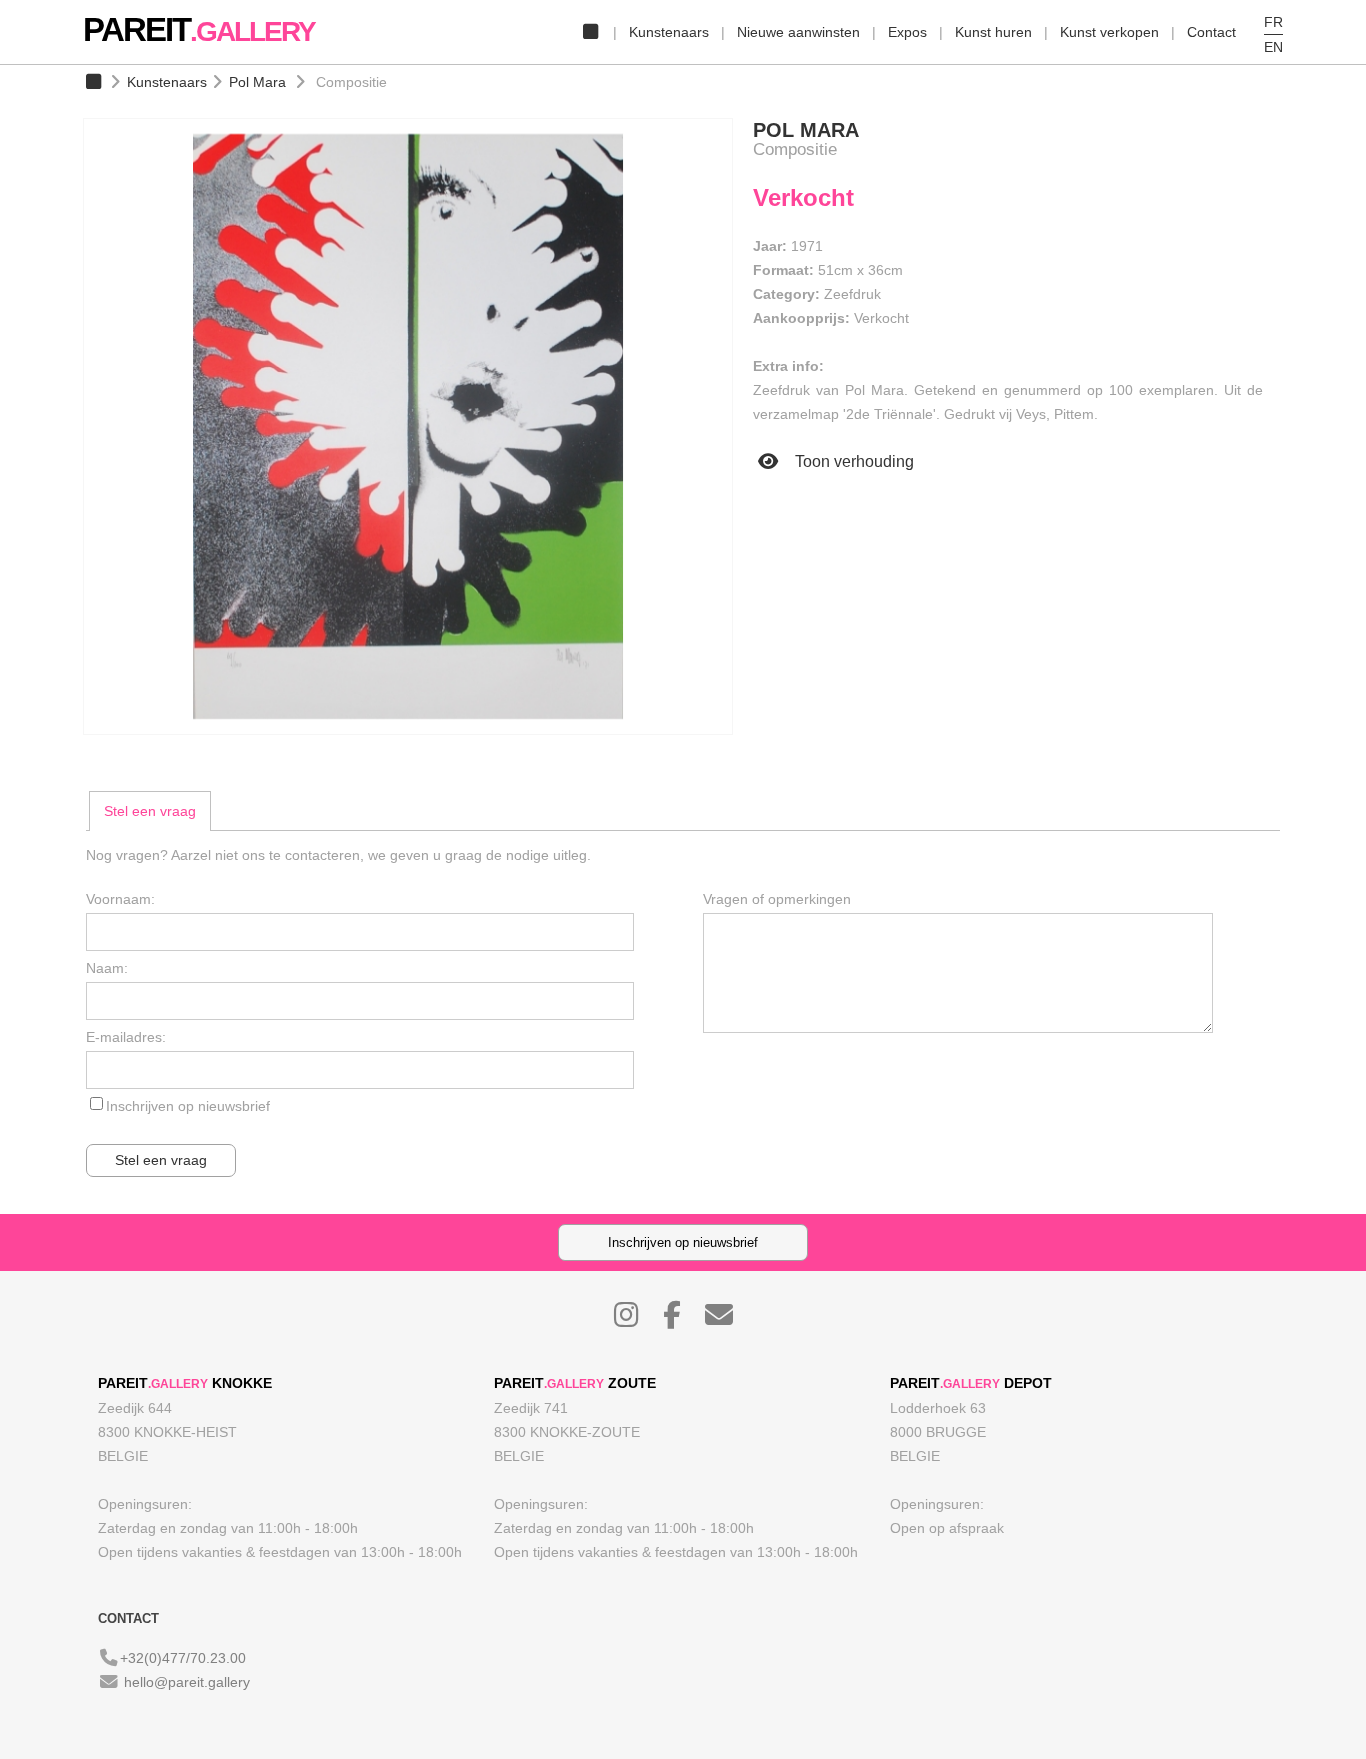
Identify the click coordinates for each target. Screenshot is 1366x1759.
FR (1273, 22)
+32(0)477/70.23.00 (183, 1658)
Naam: (107, 968)
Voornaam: (120, 899)
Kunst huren (993, 32)
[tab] (150, 811)
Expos (907, 32)
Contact (1211, 32)
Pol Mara (257, 82)
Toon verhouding (852, 461)
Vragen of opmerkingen (777, 899)
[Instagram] (636, 1320)
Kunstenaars (669, 32)
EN (1273, 47)
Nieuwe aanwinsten (798, 32)
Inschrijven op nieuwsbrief (188, 1106)
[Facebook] (682, 1320)
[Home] (590, 32)
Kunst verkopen (1109, 32)
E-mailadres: (126, 1037)
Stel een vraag (150, 811)
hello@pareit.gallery (187, 1682)
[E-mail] (729, 1320)
